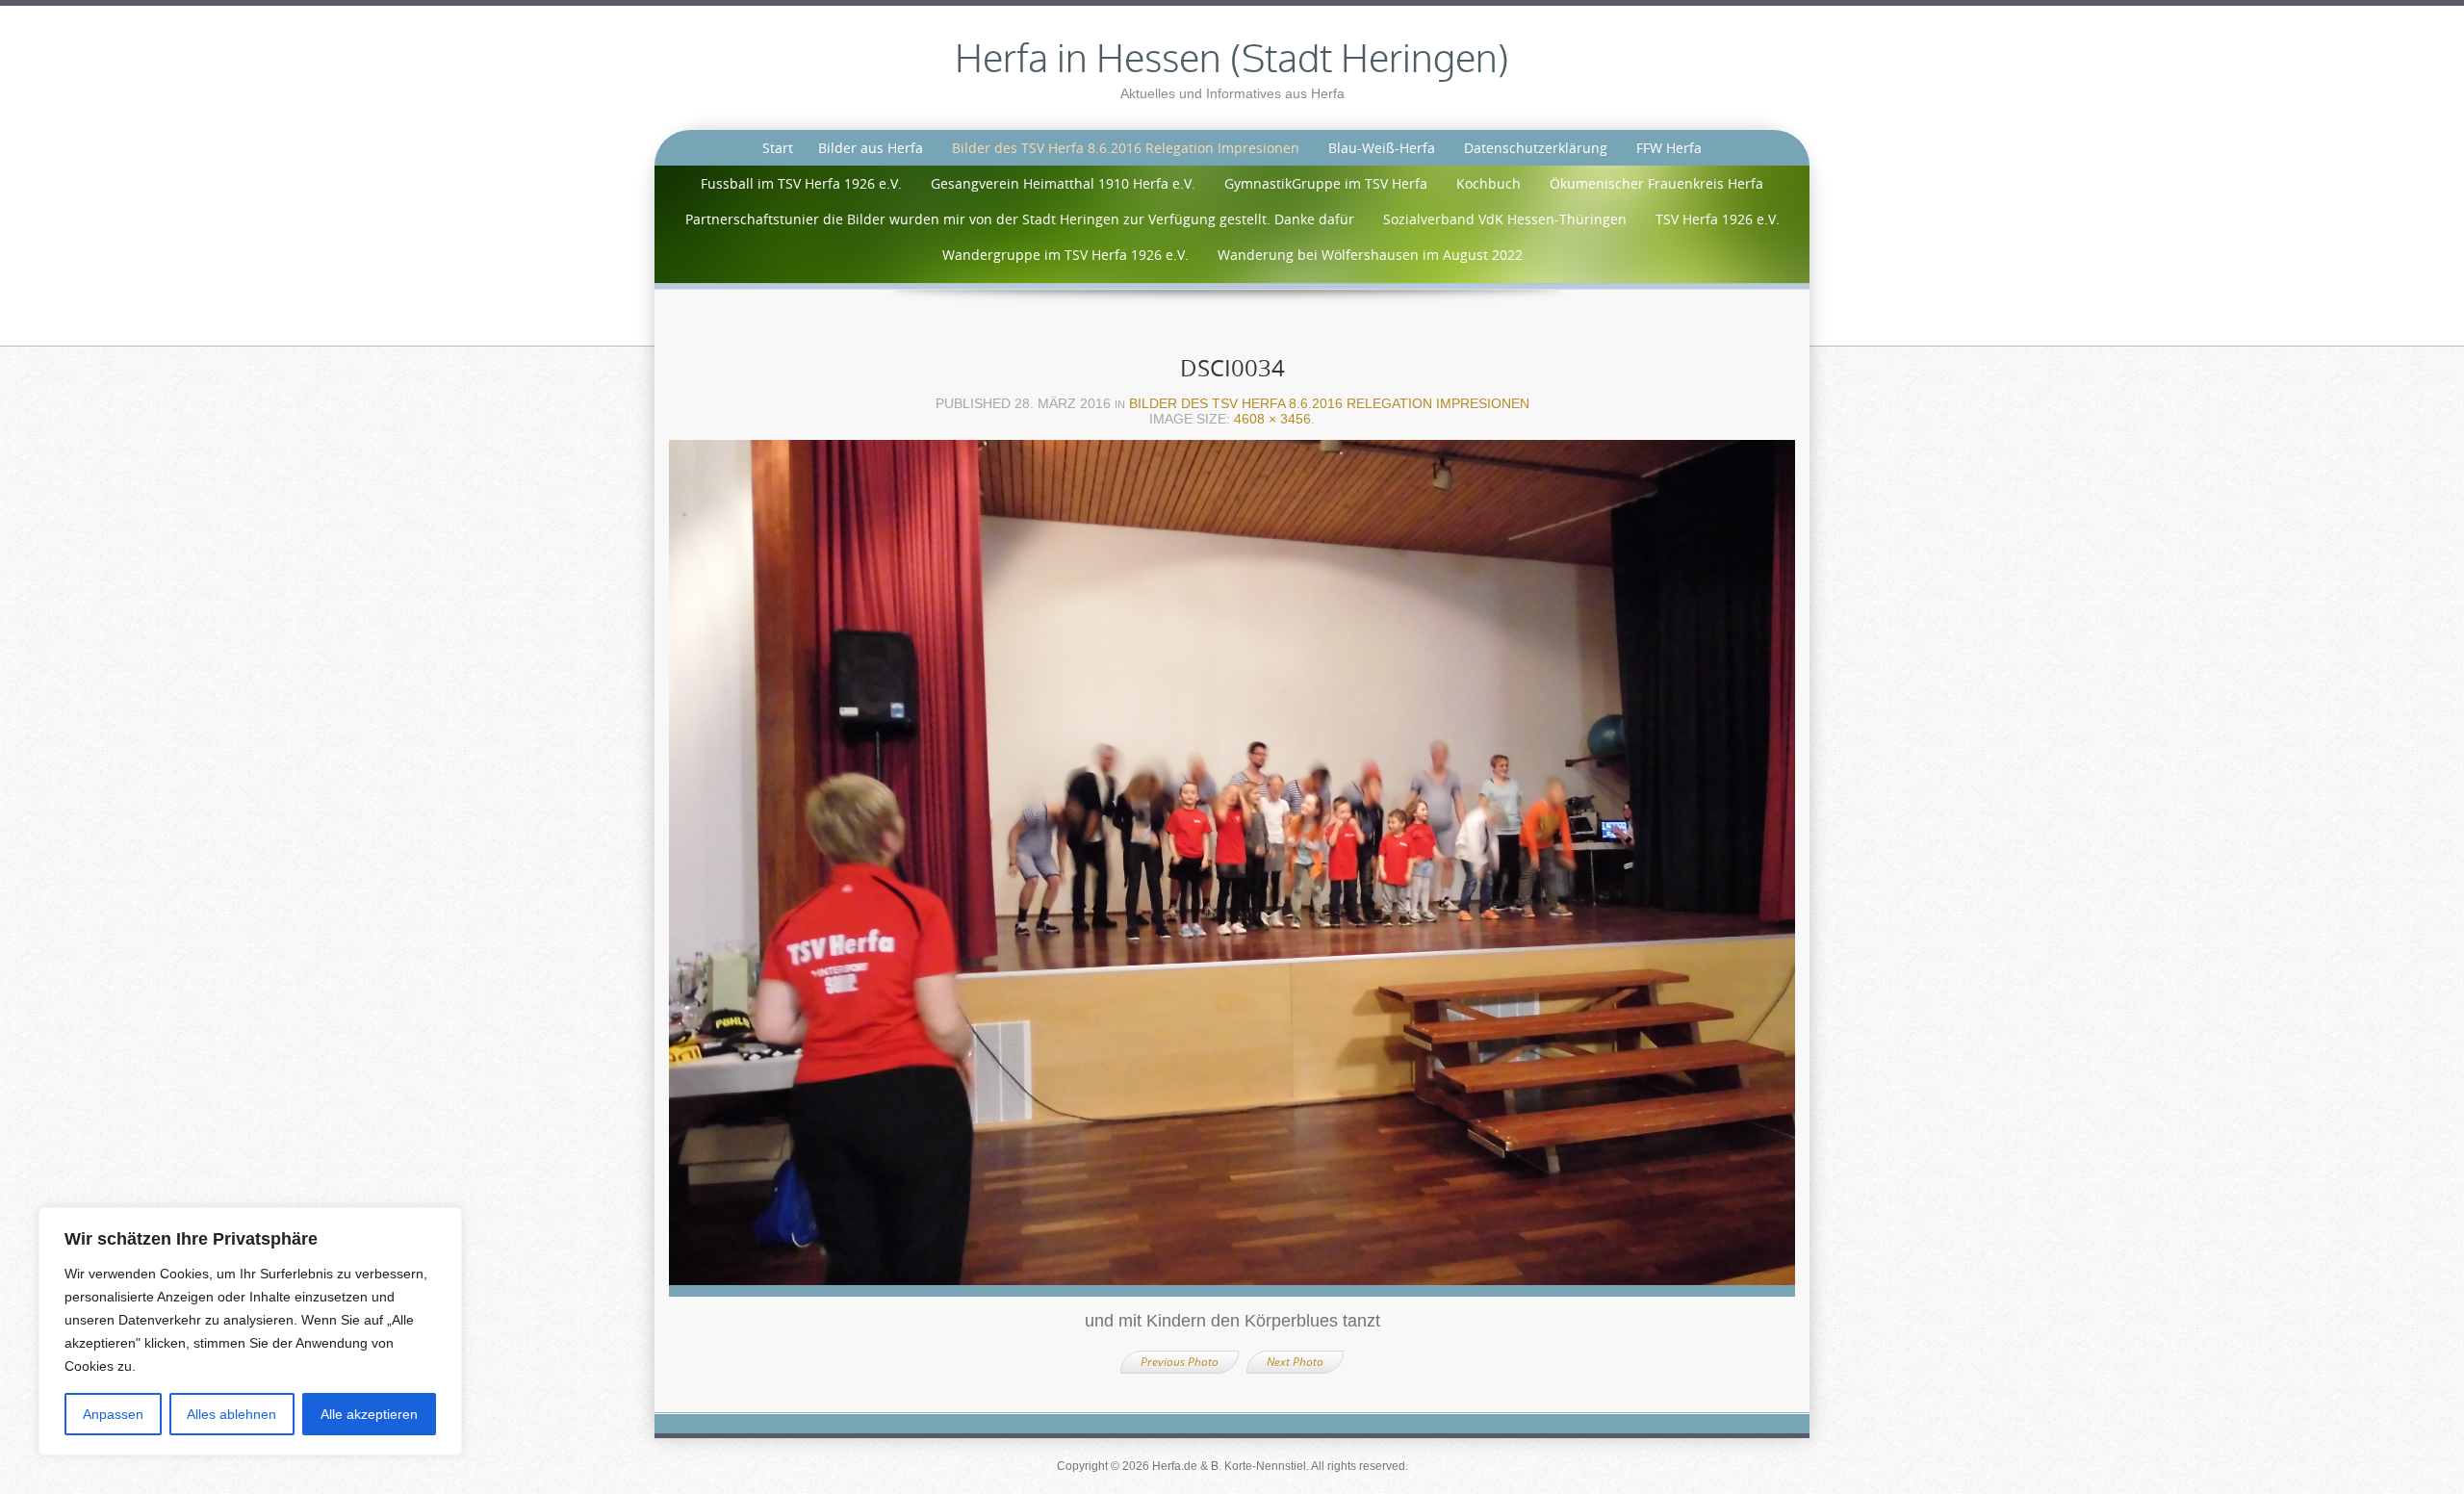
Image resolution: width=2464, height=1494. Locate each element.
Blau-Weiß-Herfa (1382, 148)
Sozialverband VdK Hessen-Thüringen (1505, 219)
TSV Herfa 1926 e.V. (1718, 219)
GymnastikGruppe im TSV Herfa (1326, 183)
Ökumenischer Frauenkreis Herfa (1656, 183)
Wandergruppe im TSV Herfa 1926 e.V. (1065, 255)
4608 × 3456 (1272, 419)
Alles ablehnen (231, 1414)
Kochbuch (1489, 183)
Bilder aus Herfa (871, 148)
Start (778, 148)
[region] (250, 1331)
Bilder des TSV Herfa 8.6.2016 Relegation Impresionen (1126, 148)
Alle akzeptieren (369, 1414)
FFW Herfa (1669, 148)
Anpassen (113, 1414)
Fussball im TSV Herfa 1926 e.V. (801, 183)
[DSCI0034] (1232, 875)
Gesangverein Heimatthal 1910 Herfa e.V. (1063, 183)
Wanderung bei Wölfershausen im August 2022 (1370, 255)
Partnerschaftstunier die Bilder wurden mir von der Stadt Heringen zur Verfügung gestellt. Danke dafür (1020, 219)
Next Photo (1295, 1362)
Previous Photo (1180, 1362)
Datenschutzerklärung (1536, 148)
